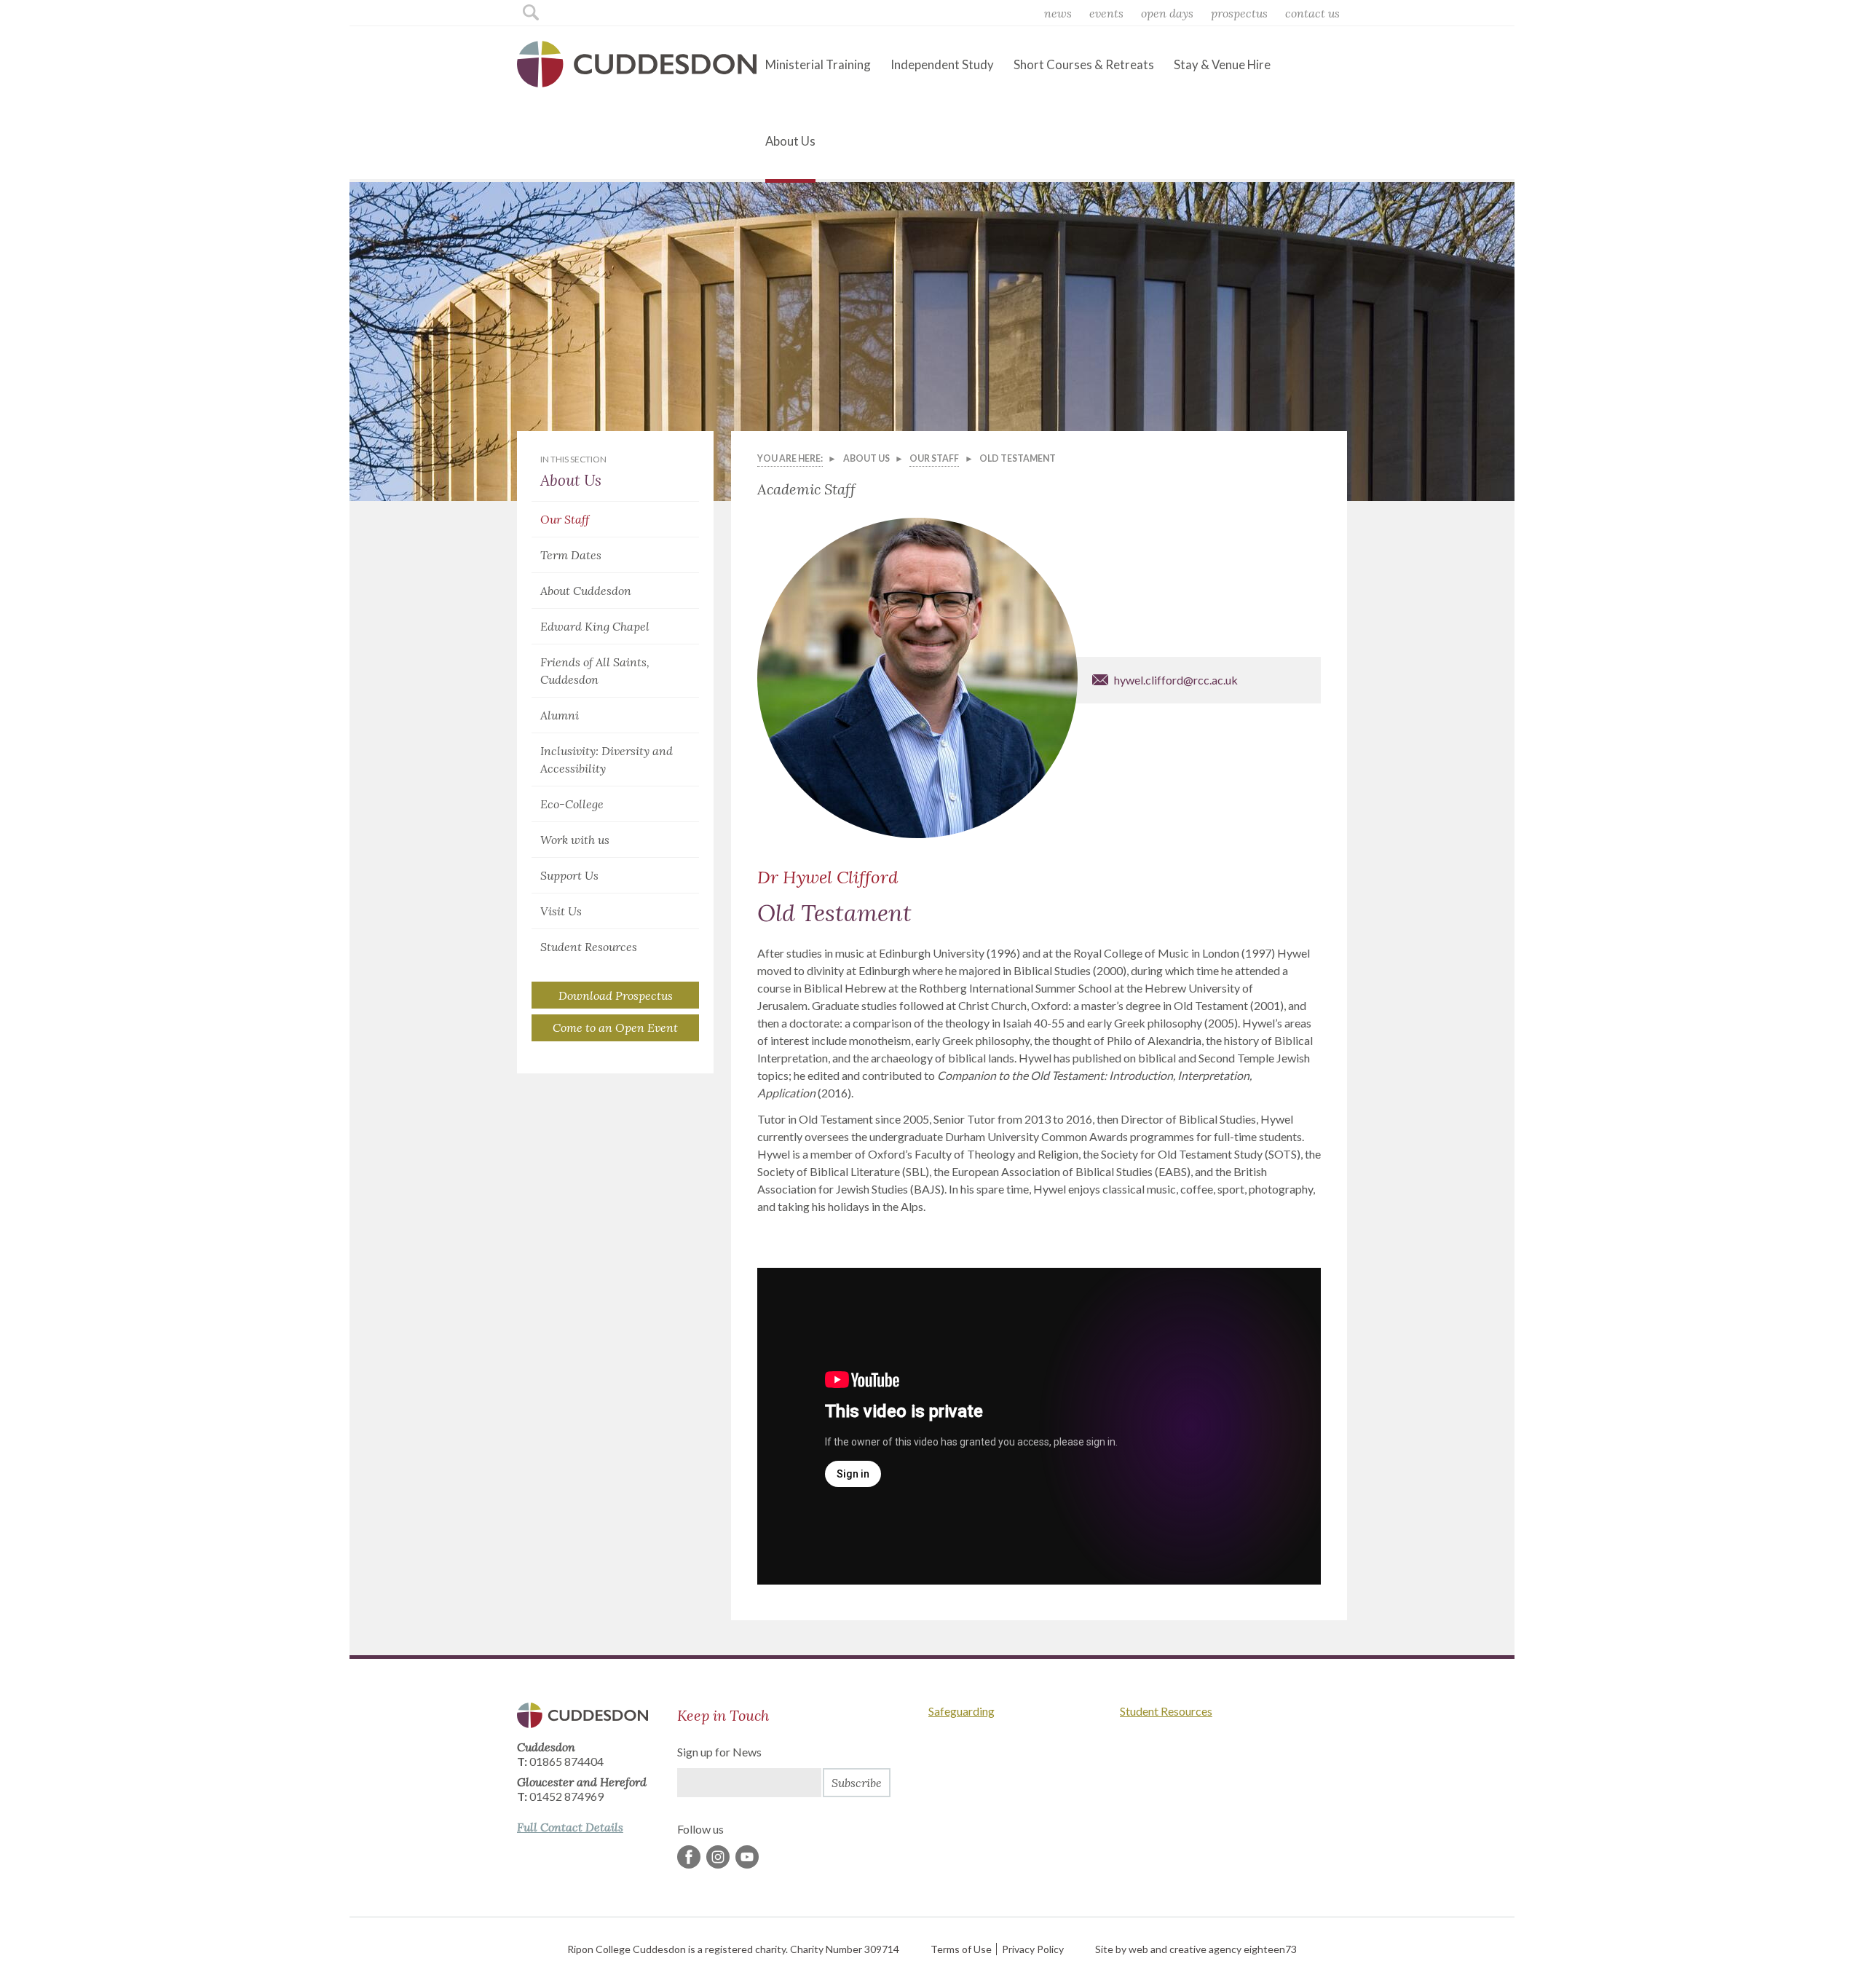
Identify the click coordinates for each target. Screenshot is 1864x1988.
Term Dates (571, 555)
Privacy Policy (1033, 1949)
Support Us (569, 875)
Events (1106, 13)
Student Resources (589, 947)
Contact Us (1312, 13)
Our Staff (565, 519)
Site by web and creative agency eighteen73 (1196, 1949)
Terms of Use (961, 1949)
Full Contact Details (570, 1827)
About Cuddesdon (586, 591)
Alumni (560, 715)
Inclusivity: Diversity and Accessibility (607, 760)
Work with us (575, 840)
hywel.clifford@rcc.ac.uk (1176, 680)
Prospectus (1239, 13)
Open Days (1167, 13)
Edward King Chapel (595, 626)
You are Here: (790, 458)
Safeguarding (961, 1711)
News (1058, 13)
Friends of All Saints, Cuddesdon (595, 671)
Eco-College (572, 804)
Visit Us (561, 911)
